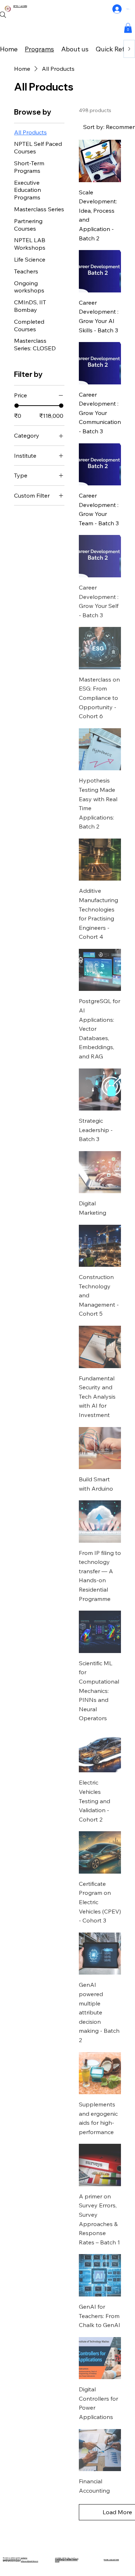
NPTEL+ (17, 6)
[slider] (17, 406)
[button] (128, 28)
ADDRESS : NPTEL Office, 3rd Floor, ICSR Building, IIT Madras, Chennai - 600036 (67, 2560)
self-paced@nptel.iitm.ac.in (30, 2561)
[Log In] (117, 9)
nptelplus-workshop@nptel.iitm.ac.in (15, 2559)
